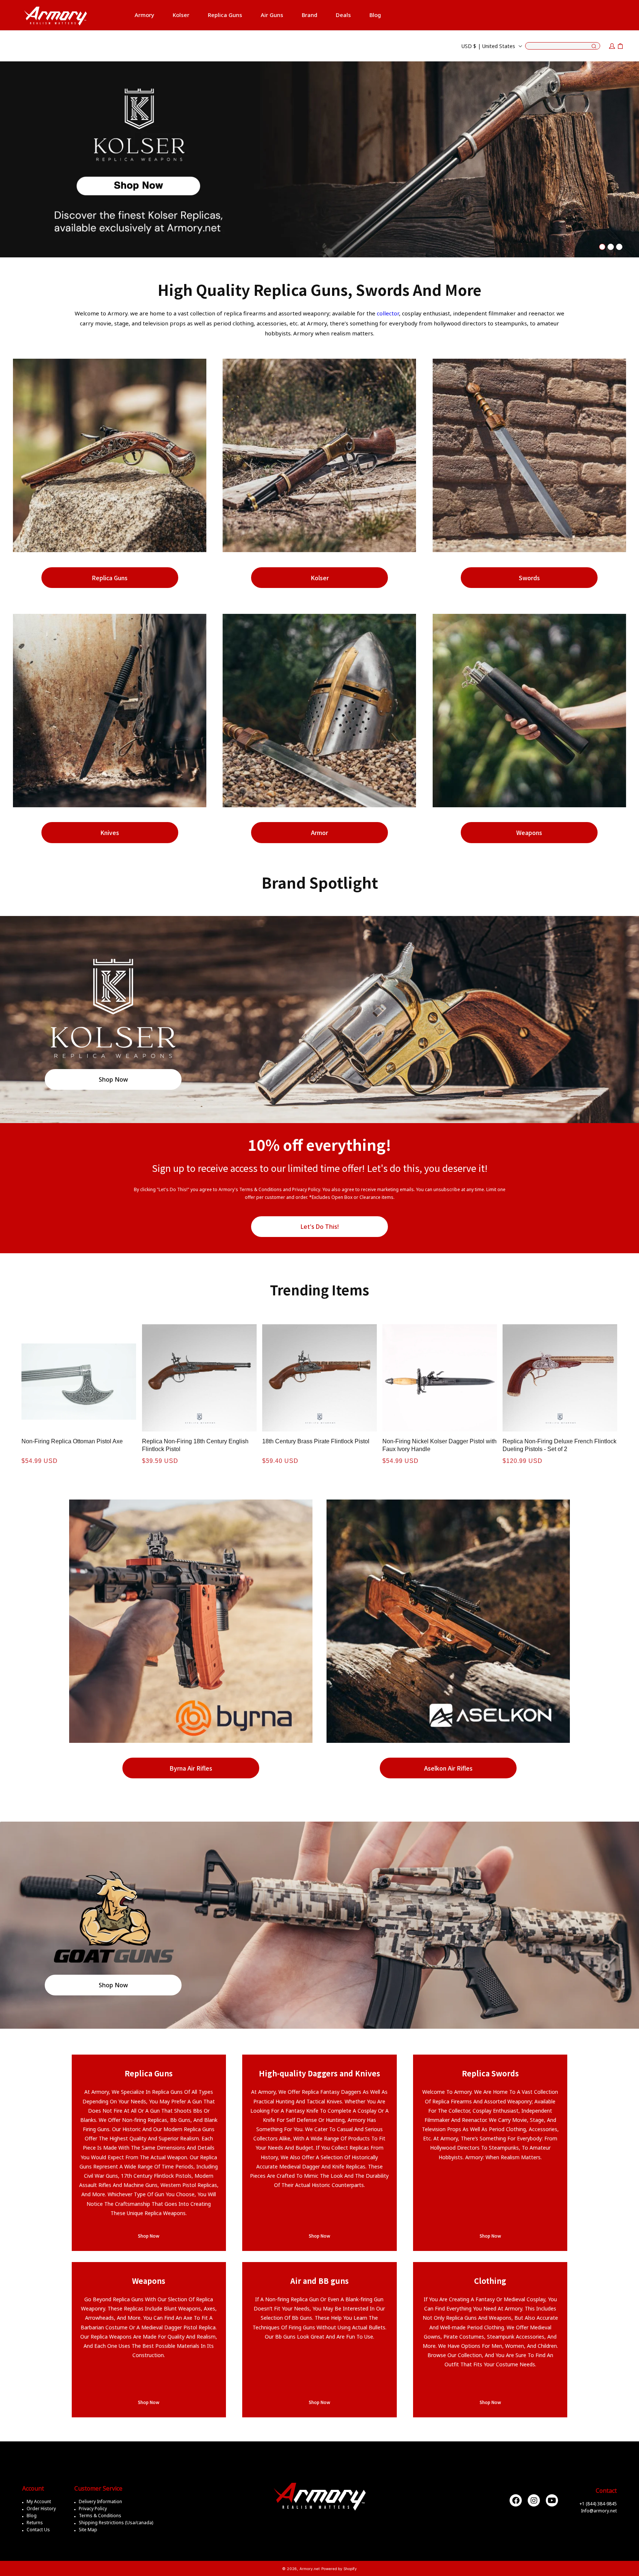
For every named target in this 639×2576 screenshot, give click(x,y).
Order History (41, 2509)
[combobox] (563, 46)
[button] (144, 15)
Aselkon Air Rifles (448, 1768)
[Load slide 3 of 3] (619, 247)
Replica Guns (225, 15)
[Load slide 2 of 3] (611, 247)
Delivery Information (100, 2501)
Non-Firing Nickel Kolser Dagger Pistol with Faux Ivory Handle (439, 1445)
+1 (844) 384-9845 (598, 2504)
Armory (144, 15)
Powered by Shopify (339, 2569)
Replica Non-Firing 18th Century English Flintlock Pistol (195, 1445)
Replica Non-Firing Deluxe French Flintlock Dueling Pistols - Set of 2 (559, 1445)
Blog (32, 2516)
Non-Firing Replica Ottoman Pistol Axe (72, 1441)
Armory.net (310, 2569)
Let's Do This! (320, 1227)
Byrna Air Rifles (191, 1768)
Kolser (320, 578)
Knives (110, 832)
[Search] (594, 47)
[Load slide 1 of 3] (602, 247)
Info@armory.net (599, 2511)
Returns (35, 2523)
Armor (319, 832)
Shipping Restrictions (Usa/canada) (116, 2523)
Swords (529, 578)
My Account (39, 2501)
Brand (310, 15)
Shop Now (113, 1079)
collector (388, 313)
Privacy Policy (93, 2509)
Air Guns (272, 15)
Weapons (529, 832)
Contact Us (38, 2530)
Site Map (88, 2530)
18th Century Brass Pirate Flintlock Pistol (316, 1441)
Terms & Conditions (100, 2516)
